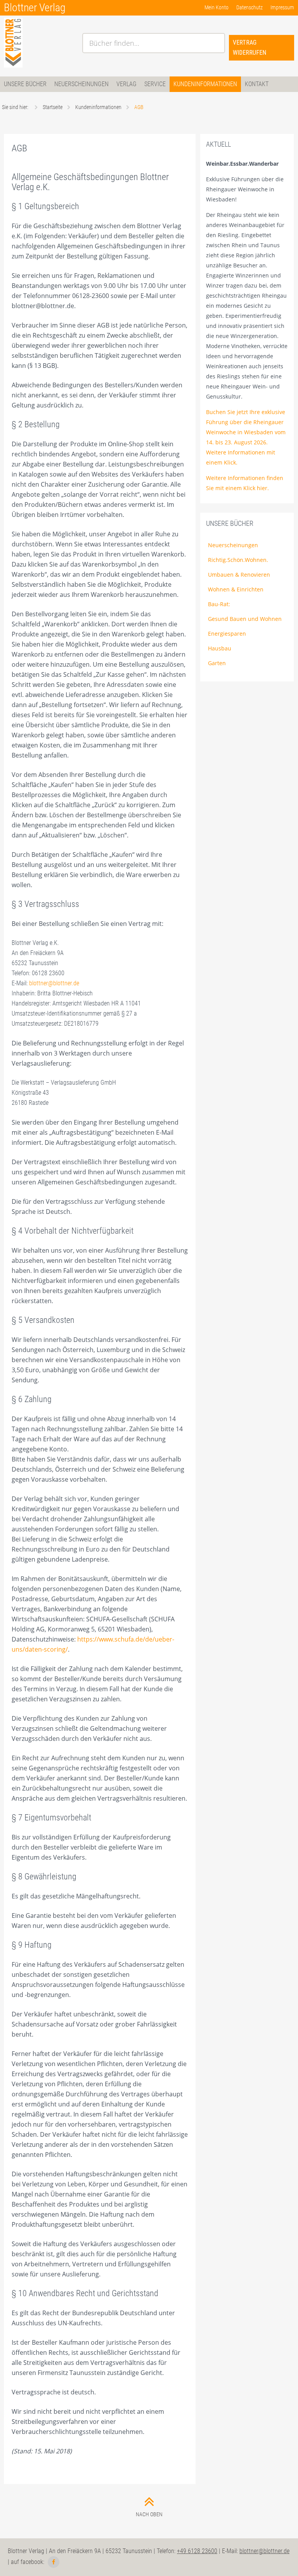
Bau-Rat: (219, 604)
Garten (217, 663)
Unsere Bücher (25, 84)
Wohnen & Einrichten (236, 589)
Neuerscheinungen (81, 84)
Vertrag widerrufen (249, 48)
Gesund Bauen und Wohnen (245, 619)
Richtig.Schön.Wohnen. (238, 560)
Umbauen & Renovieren (239, 575)
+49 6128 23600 (197, 2551)
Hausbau (220, 648)
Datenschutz (249, 7)
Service (155, 84)
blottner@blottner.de (54, 983)
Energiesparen (227, 634)
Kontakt (257, 84)
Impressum (282, 7)
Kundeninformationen (205, 84)
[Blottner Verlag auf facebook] (54, 2562)
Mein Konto (217, 7)
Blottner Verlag (35, 8)
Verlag (126, 84)
